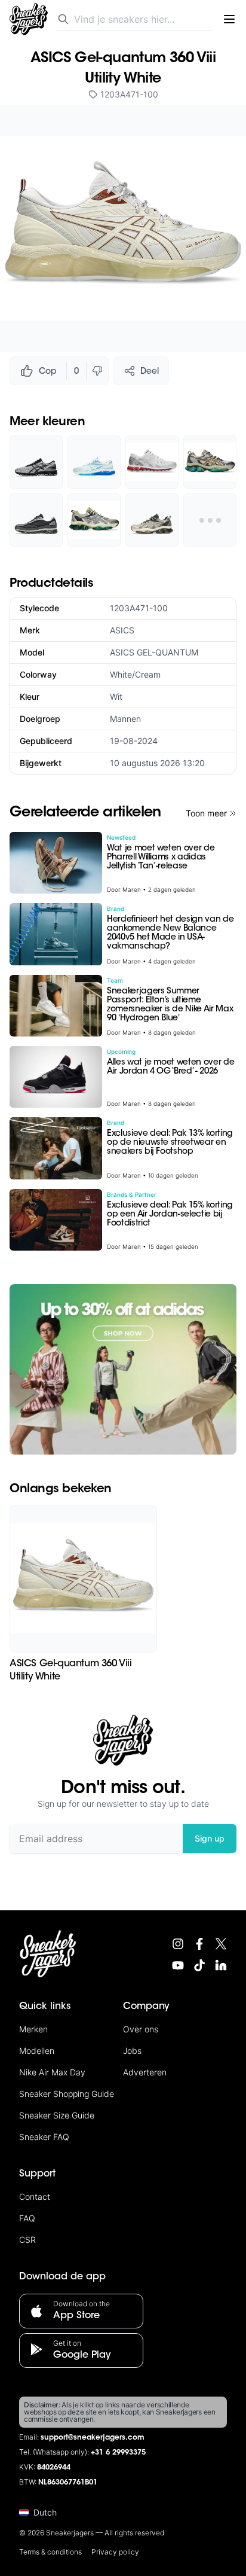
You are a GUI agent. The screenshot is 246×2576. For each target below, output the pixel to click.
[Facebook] (199, 1944)
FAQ (27, 2218)
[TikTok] (199, 1965)
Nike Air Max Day (52, 2072)
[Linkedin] (221, 1965)
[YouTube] (178, 1965)
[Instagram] (178, 1944)
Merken (33, 2029)
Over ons (141, 2029)
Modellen (37, 2051)
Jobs (132, 2051)
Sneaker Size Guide (57, 2115)
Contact (35, 2197)
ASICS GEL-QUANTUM (154, 652)
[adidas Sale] (123, 1369)
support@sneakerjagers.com (93, 2438)
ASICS (122, 630)
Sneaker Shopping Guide (67, 2094)
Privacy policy (115, 2552)
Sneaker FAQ (44, 2137)
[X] (221, 1944)
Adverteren (145, 2072)
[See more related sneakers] (210, 520)
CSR (27, 2240)
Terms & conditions (50, 2552)
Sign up (210, 1838)
